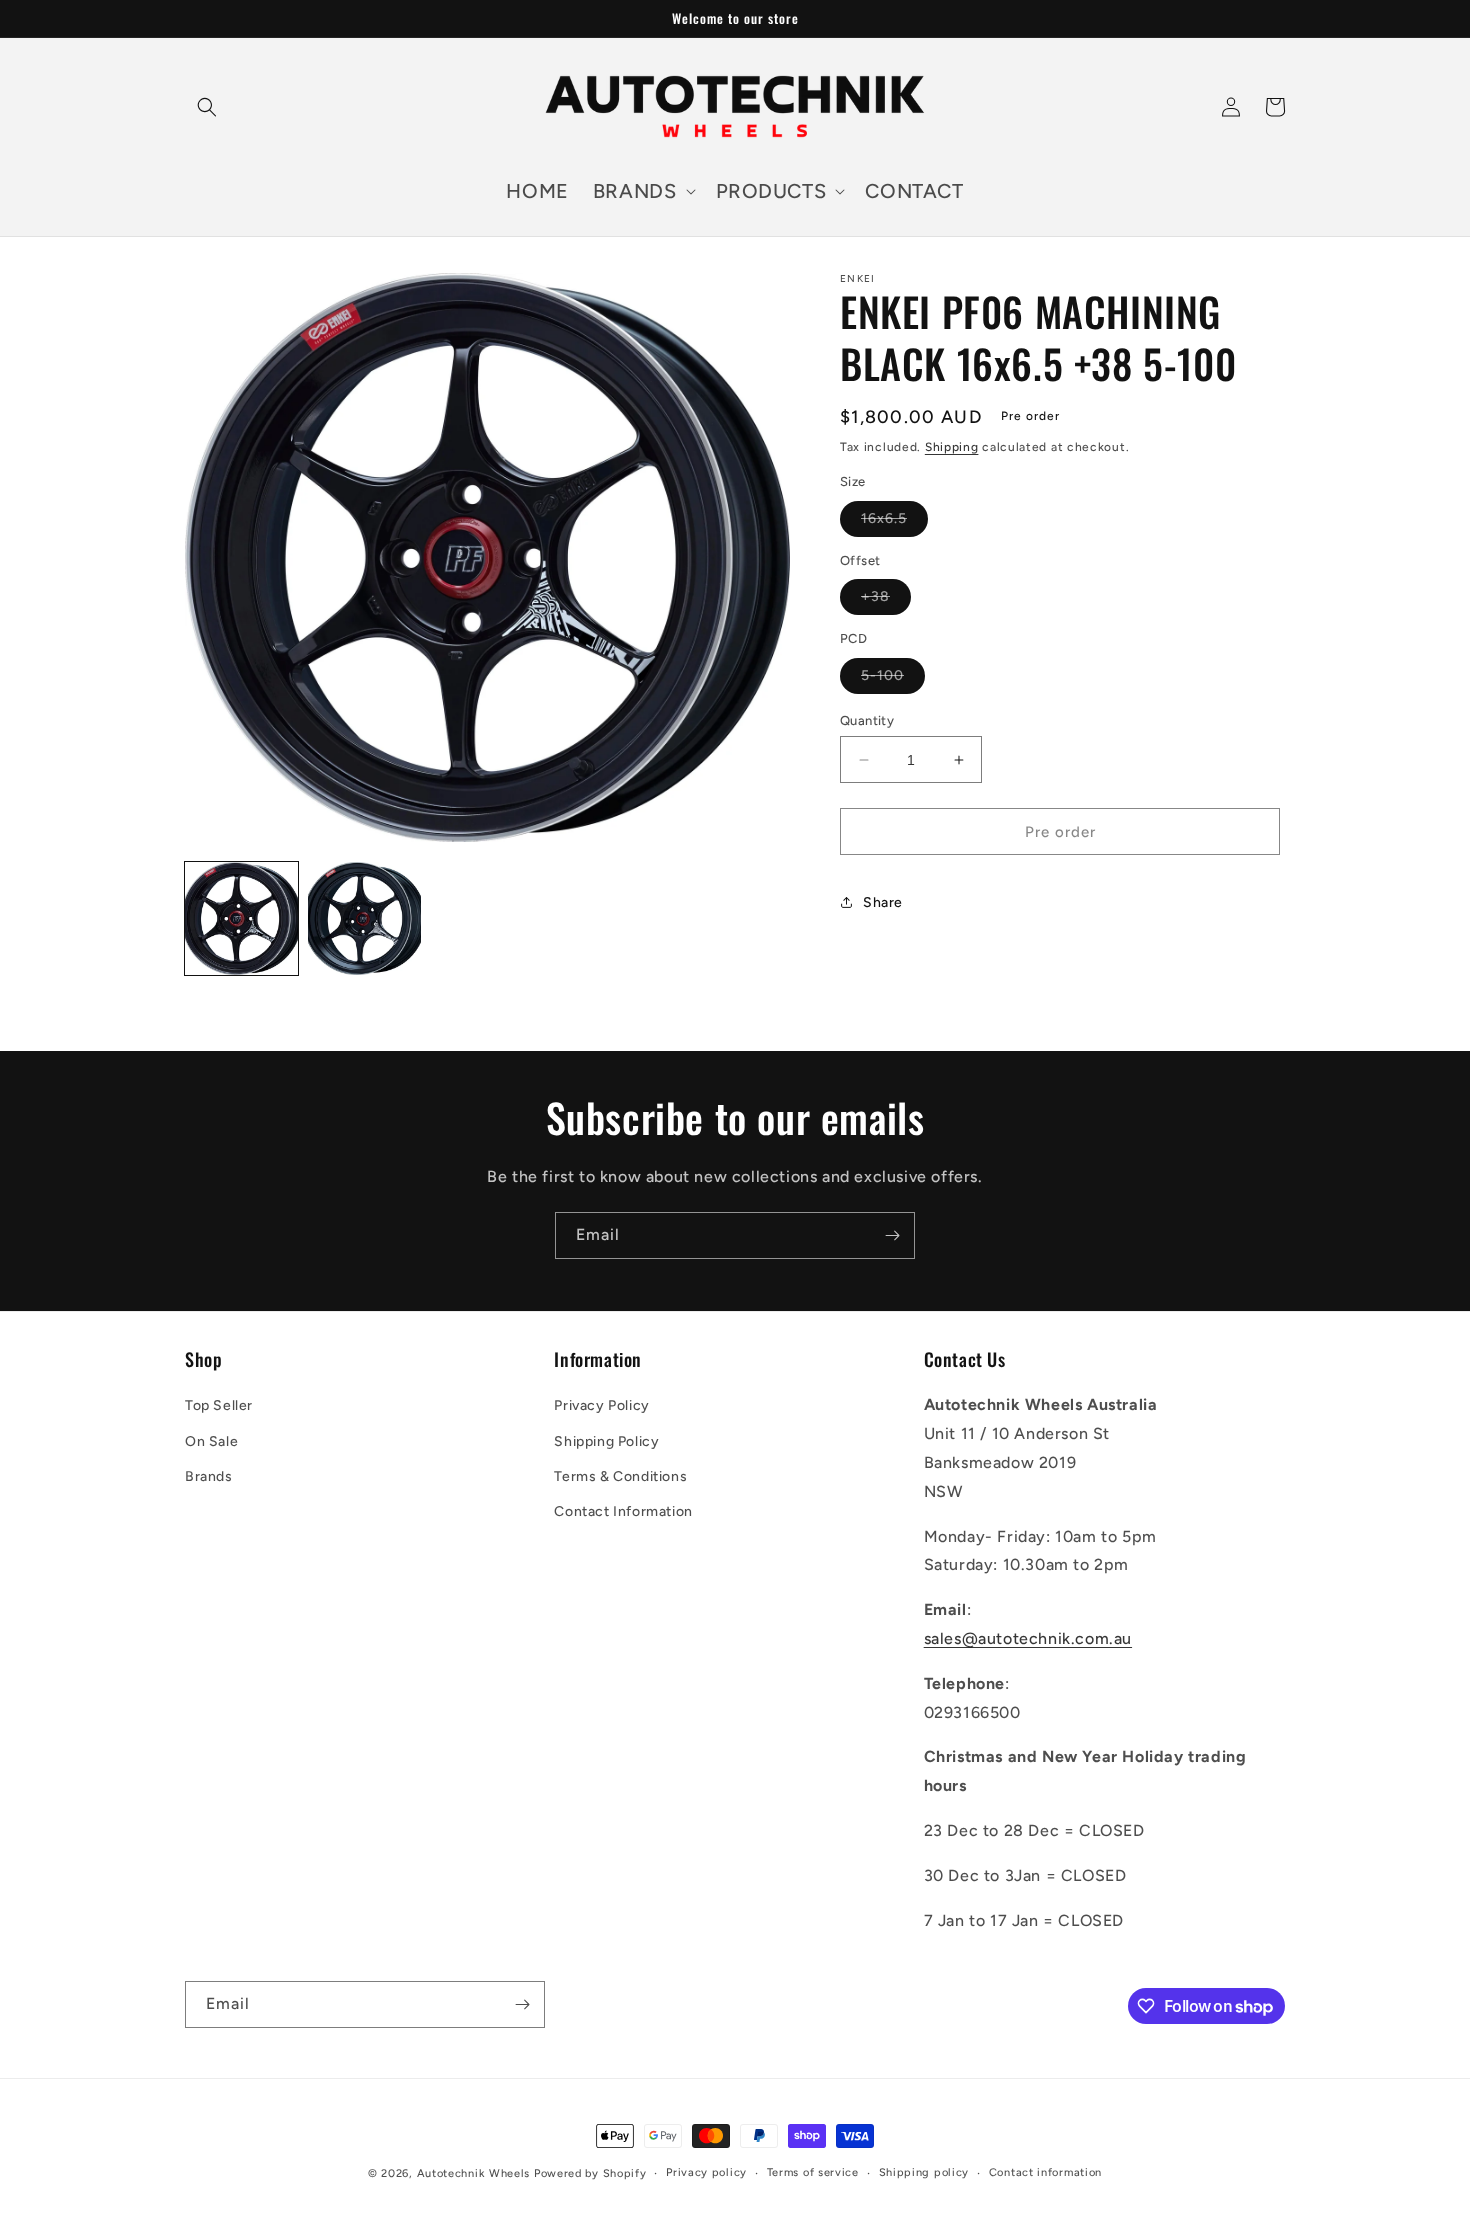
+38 (886, 601)
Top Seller (219, 1405)
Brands (209, 1476)
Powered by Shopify (590, 2173)
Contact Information (623, 1511)
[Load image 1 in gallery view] (241, 918)
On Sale (211, 1441)
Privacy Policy (601, 1405)
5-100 (893, 680)
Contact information (1045, 2172)
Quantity (867, 720)
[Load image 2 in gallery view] (364, 918)
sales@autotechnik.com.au (1028, 1638)
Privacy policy (706, 2172)
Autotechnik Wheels (474, 2173)
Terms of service (813, 2172)
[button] (207, 107)
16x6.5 (894, 523)
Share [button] (883, 902)
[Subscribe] (892, 1235)
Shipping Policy (606, 1441)
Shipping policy (924, 2172)
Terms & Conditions (620, 1476)
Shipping (952, 447)
